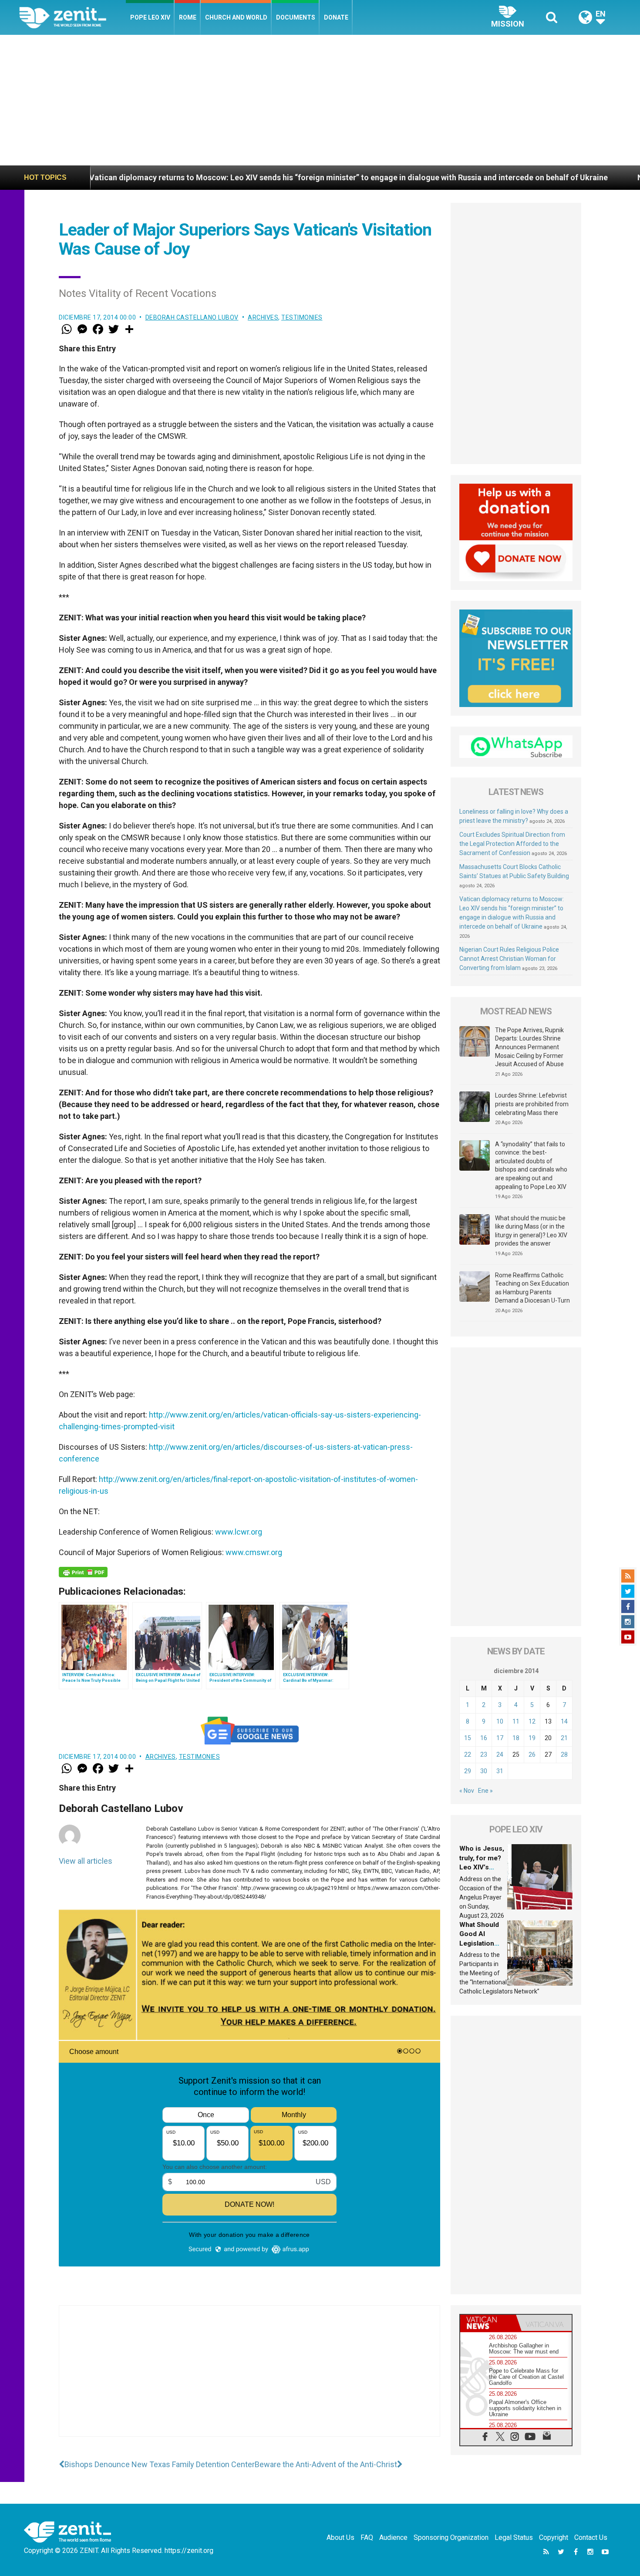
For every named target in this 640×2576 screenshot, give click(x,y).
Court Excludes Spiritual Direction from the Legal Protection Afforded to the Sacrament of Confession (512, 844)
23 (484, 1754)
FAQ (367, 2537)
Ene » (485, 1791)
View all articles (86, 1861)
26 (532, 1754)
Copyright (554, 2537)
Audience (393, 2537)
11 (516, 1721)
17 (500, 1738)
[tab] (488, 2323)
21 (564, 1738)
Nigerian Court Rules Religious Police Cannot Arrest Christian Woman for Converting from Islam (509, 959)
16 (484, 1738)
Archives (263, 317)
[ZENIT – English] (72, 17)
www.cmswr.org (254, 1552)
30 (484, 1771)
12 (532, 1721)
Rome (188, 17)
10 (500, 1721)
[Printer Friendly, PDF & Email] (83, 1572)
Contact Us (591, 2537)
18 (516, 1738)
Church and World (236, 17)
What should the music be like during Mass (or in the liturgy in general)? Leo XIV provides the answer (531, 1231)
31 (500, 1771)
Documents (296, 17)
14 (564, 1721)
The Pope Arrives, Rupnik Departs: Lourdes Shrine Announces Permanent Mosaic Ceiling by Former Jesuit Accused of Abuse (529, 1047)
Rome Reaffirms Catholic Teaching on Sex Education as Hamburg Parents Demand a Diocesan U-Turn (532, 1288)
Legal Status (514, 2537)
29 (468, 1771)
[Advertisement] (320, 100)
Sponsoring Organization (451, 2537)
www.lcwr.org (239, 1532)
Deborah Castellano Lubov (192, 317)
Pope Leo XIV (150, 17)
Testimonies (302, 317)
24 (500, 1754)
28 (564, 1754)
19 (532, 1738)
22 (468, 1754)
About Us (340, 2537)
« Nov (467, 1791)
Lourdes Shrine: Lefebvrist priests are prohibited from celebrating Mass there (532, 1104)
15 (468, 1738)
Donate (336, 17)
